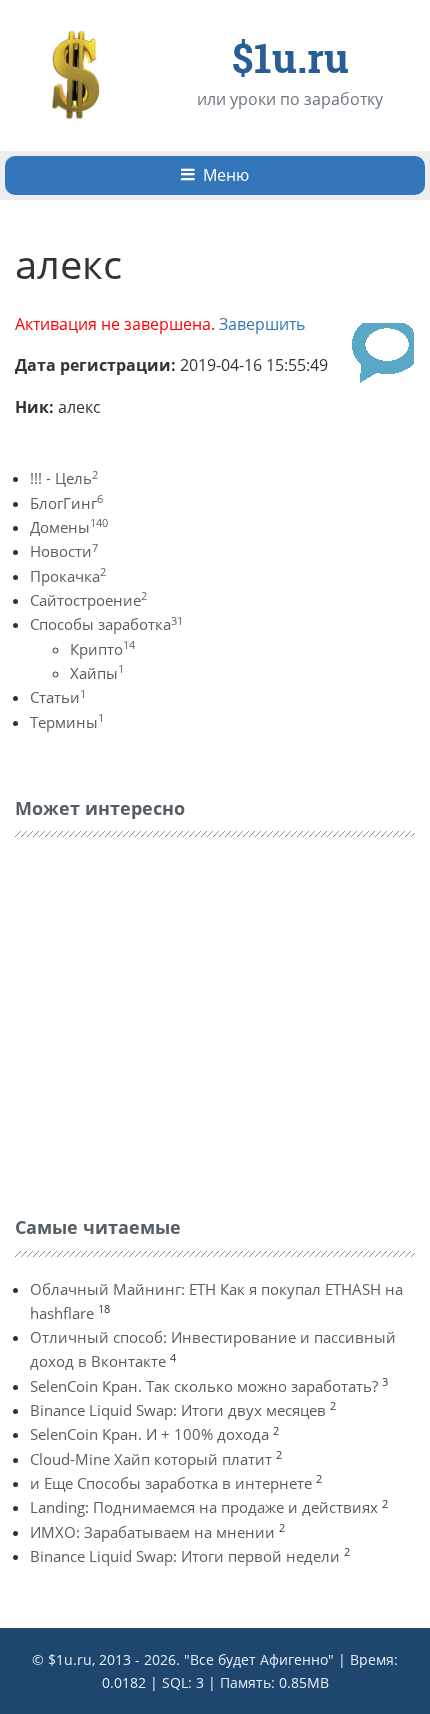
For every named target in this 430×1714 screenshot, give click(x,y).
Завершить (262, 324)
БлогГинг (66, 503)
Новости (64, 551)
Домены (69, 527)
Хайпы (97, 673)
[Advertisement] (165, 1022)
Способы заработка (106, 624)
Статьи (58, 697)
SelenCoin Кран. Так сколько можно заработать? (204, 1386)
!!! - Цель (64, 478)
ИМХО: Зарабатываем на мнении (152, 1532)
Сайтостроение (88, 600)
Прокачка (68, 576)
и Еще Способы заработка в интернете (171, 1483)
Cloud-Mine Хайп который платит (151, 1459)
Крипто (102, 649)
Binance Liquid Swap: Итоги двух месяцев (178, 1410)
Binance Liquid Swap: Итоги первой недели (185, 1556)
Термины (67, 722)
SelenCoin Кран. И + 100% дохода (149, 1434)
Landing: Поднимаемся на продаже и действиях (204, 1507)
